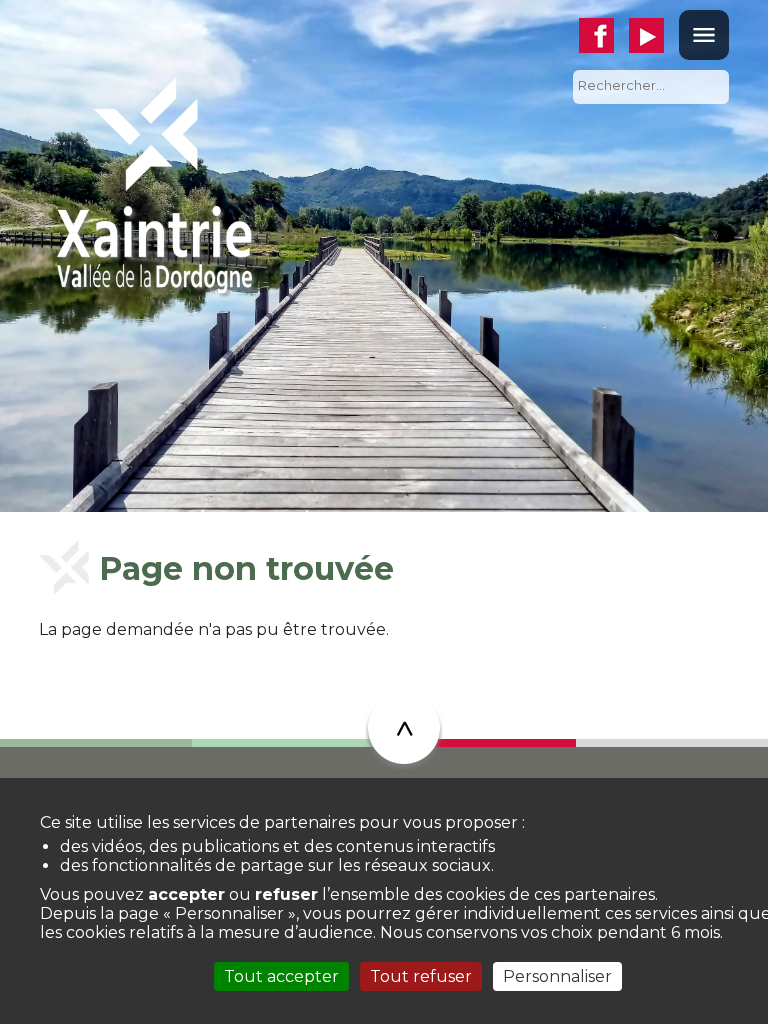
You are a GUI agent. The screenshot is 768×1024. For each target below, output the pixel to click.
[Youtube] (654, 35)
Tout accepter (281, 976)
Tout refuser (421, 976)
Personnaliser (557, 976)
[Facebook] (604, 35)
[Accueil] (154, 183)
